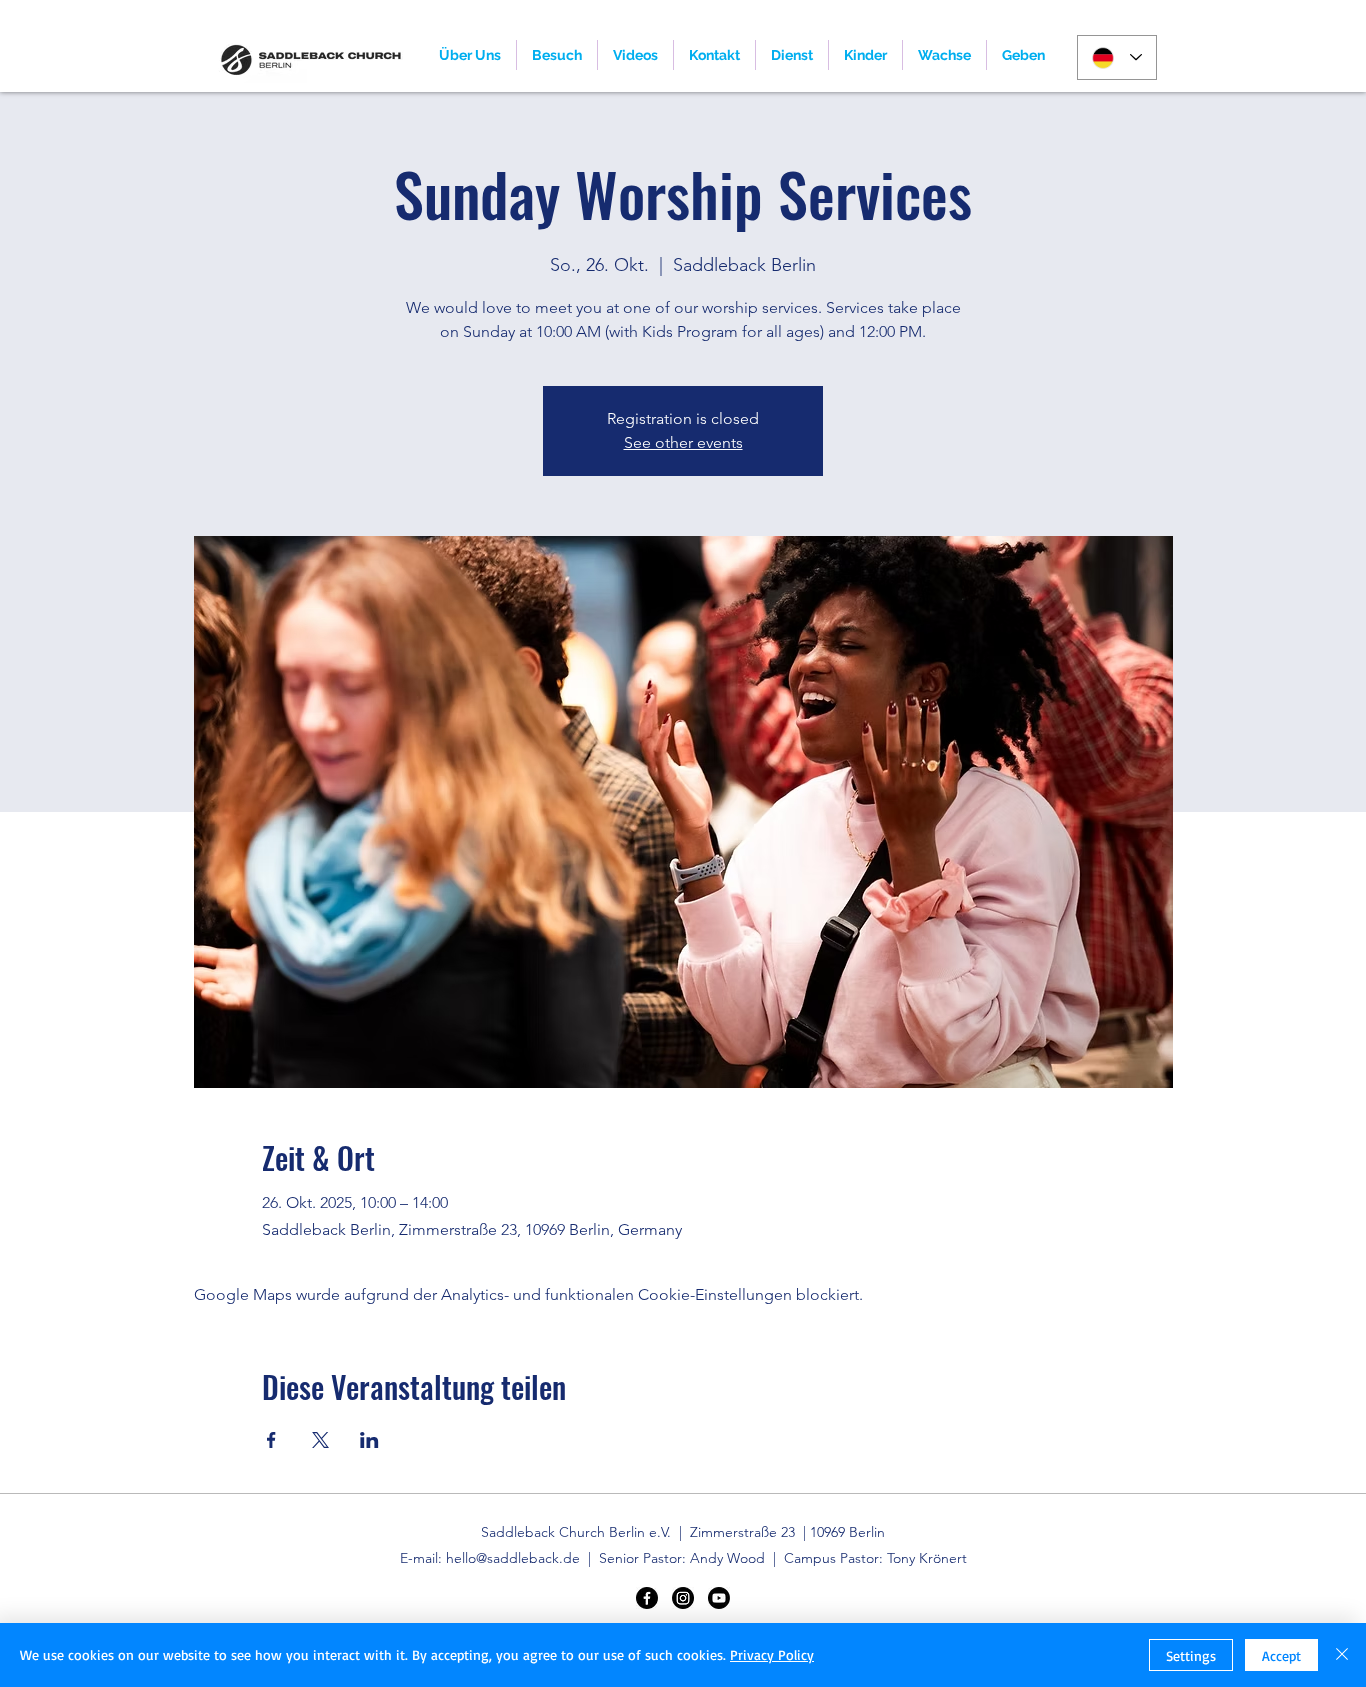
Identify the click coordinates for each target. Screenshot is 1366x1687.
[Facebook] (647, 1598)
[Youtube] (719, 1598)
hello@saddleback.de (513, 1558)
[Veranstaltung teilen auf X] (320, 1440)
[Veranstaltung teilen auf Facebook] (271, 1440)
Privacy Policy (772, 1654)
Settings (1191, 1655)
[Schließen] (1342, 1655)
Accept (1281, 1655)
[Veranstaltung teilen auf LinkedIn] (369, 1440)
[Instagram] (683, 1598)
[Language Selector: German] (1117, 57)
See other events (683, 442)
